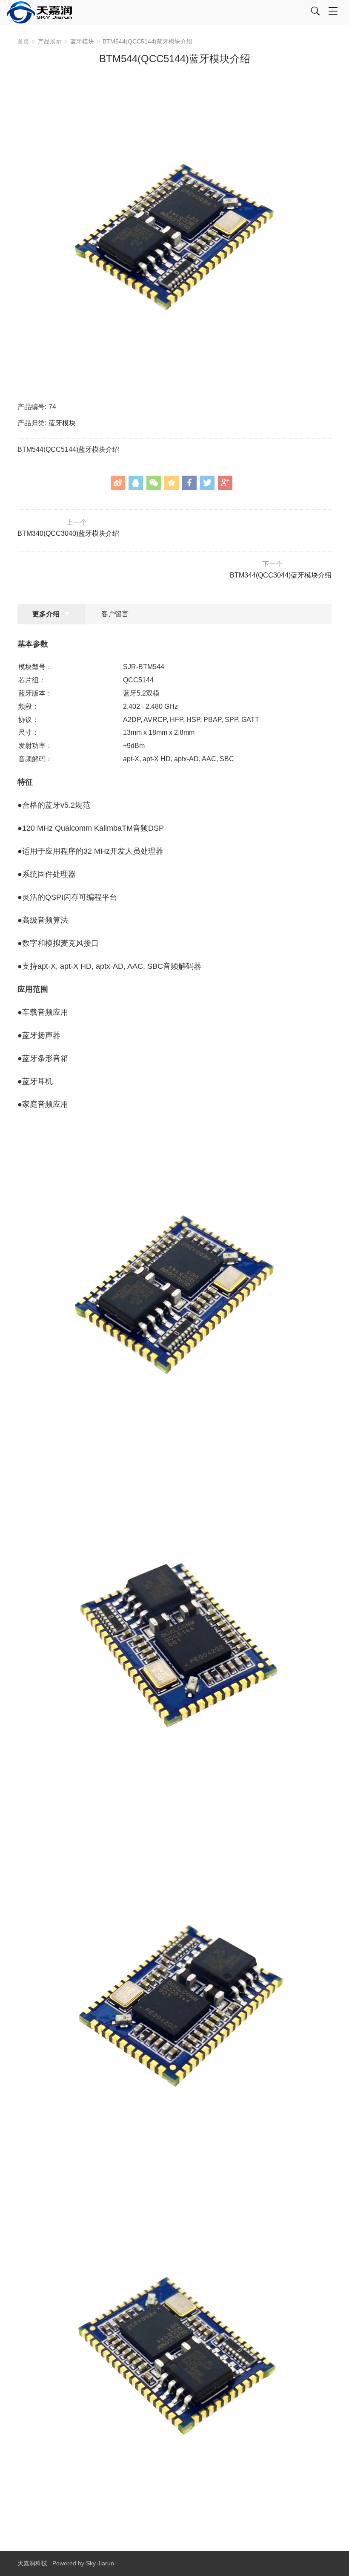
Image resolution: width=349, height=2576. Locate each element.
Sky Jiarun (100, 2563)
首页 (23, 41)
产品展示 (50, 41)
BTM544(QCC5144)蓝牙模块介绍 (147, 41)
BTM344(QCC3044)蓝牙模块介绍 (281, 570)
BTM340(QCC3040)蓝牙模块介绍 (68, 528)
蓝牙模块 (82, 41)
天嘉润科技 (32, 2563)
